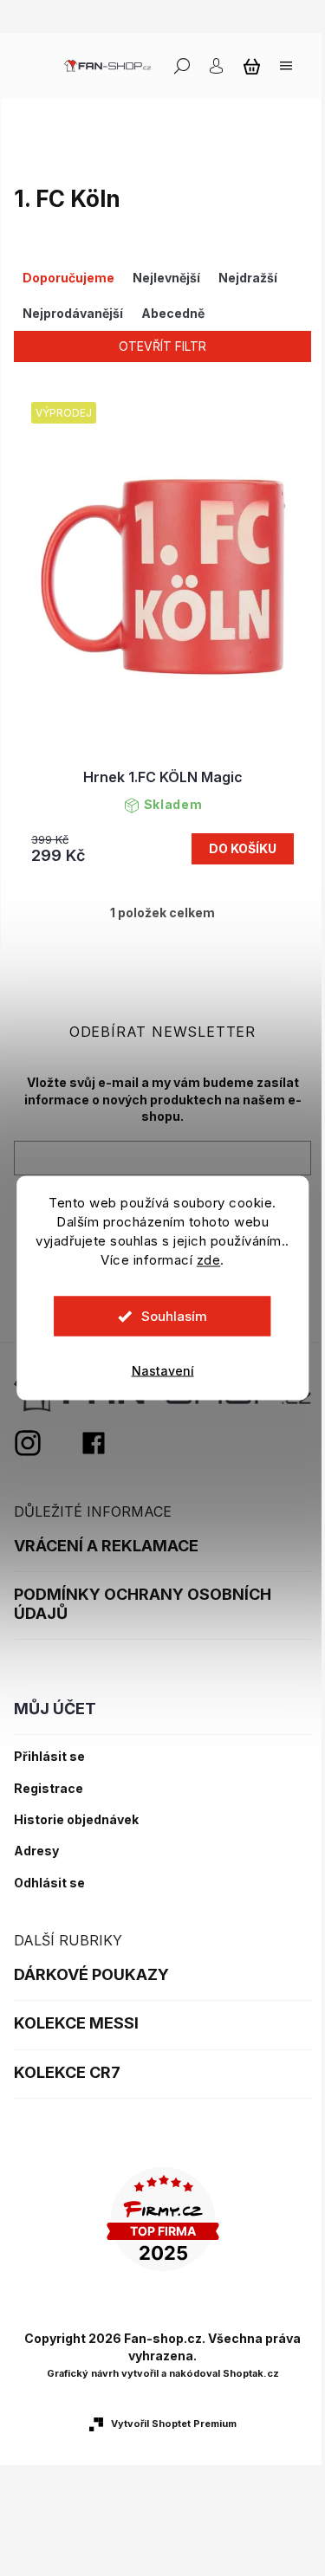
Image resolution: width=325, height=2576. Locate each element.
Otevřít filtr (162, 346)
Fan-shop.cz (94, 1443)
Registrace (49, 1789)
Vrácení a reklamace (106, 1546)
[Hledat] (182, 66)
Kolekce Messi (76, 2023)
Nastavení (163, 1371)
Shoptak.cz (251, 2373)
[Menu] (286, 66)
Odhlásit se (49, 1883)
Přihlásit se (49, 1757)
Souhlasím (174, 1316)
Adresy (36, 1851)
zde (209, 1260)
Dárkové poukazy (91, 1974)
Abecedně (173, 313)
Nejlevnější (166, 278)
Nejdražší (248, 278)
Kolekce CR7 (67, 2072)
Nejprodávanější (73, 313)
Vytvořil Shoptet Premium (174, 2424)
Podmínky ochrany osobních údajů (143, 1604)
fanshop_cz (47, 1443)
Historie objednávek (76, 1820)
